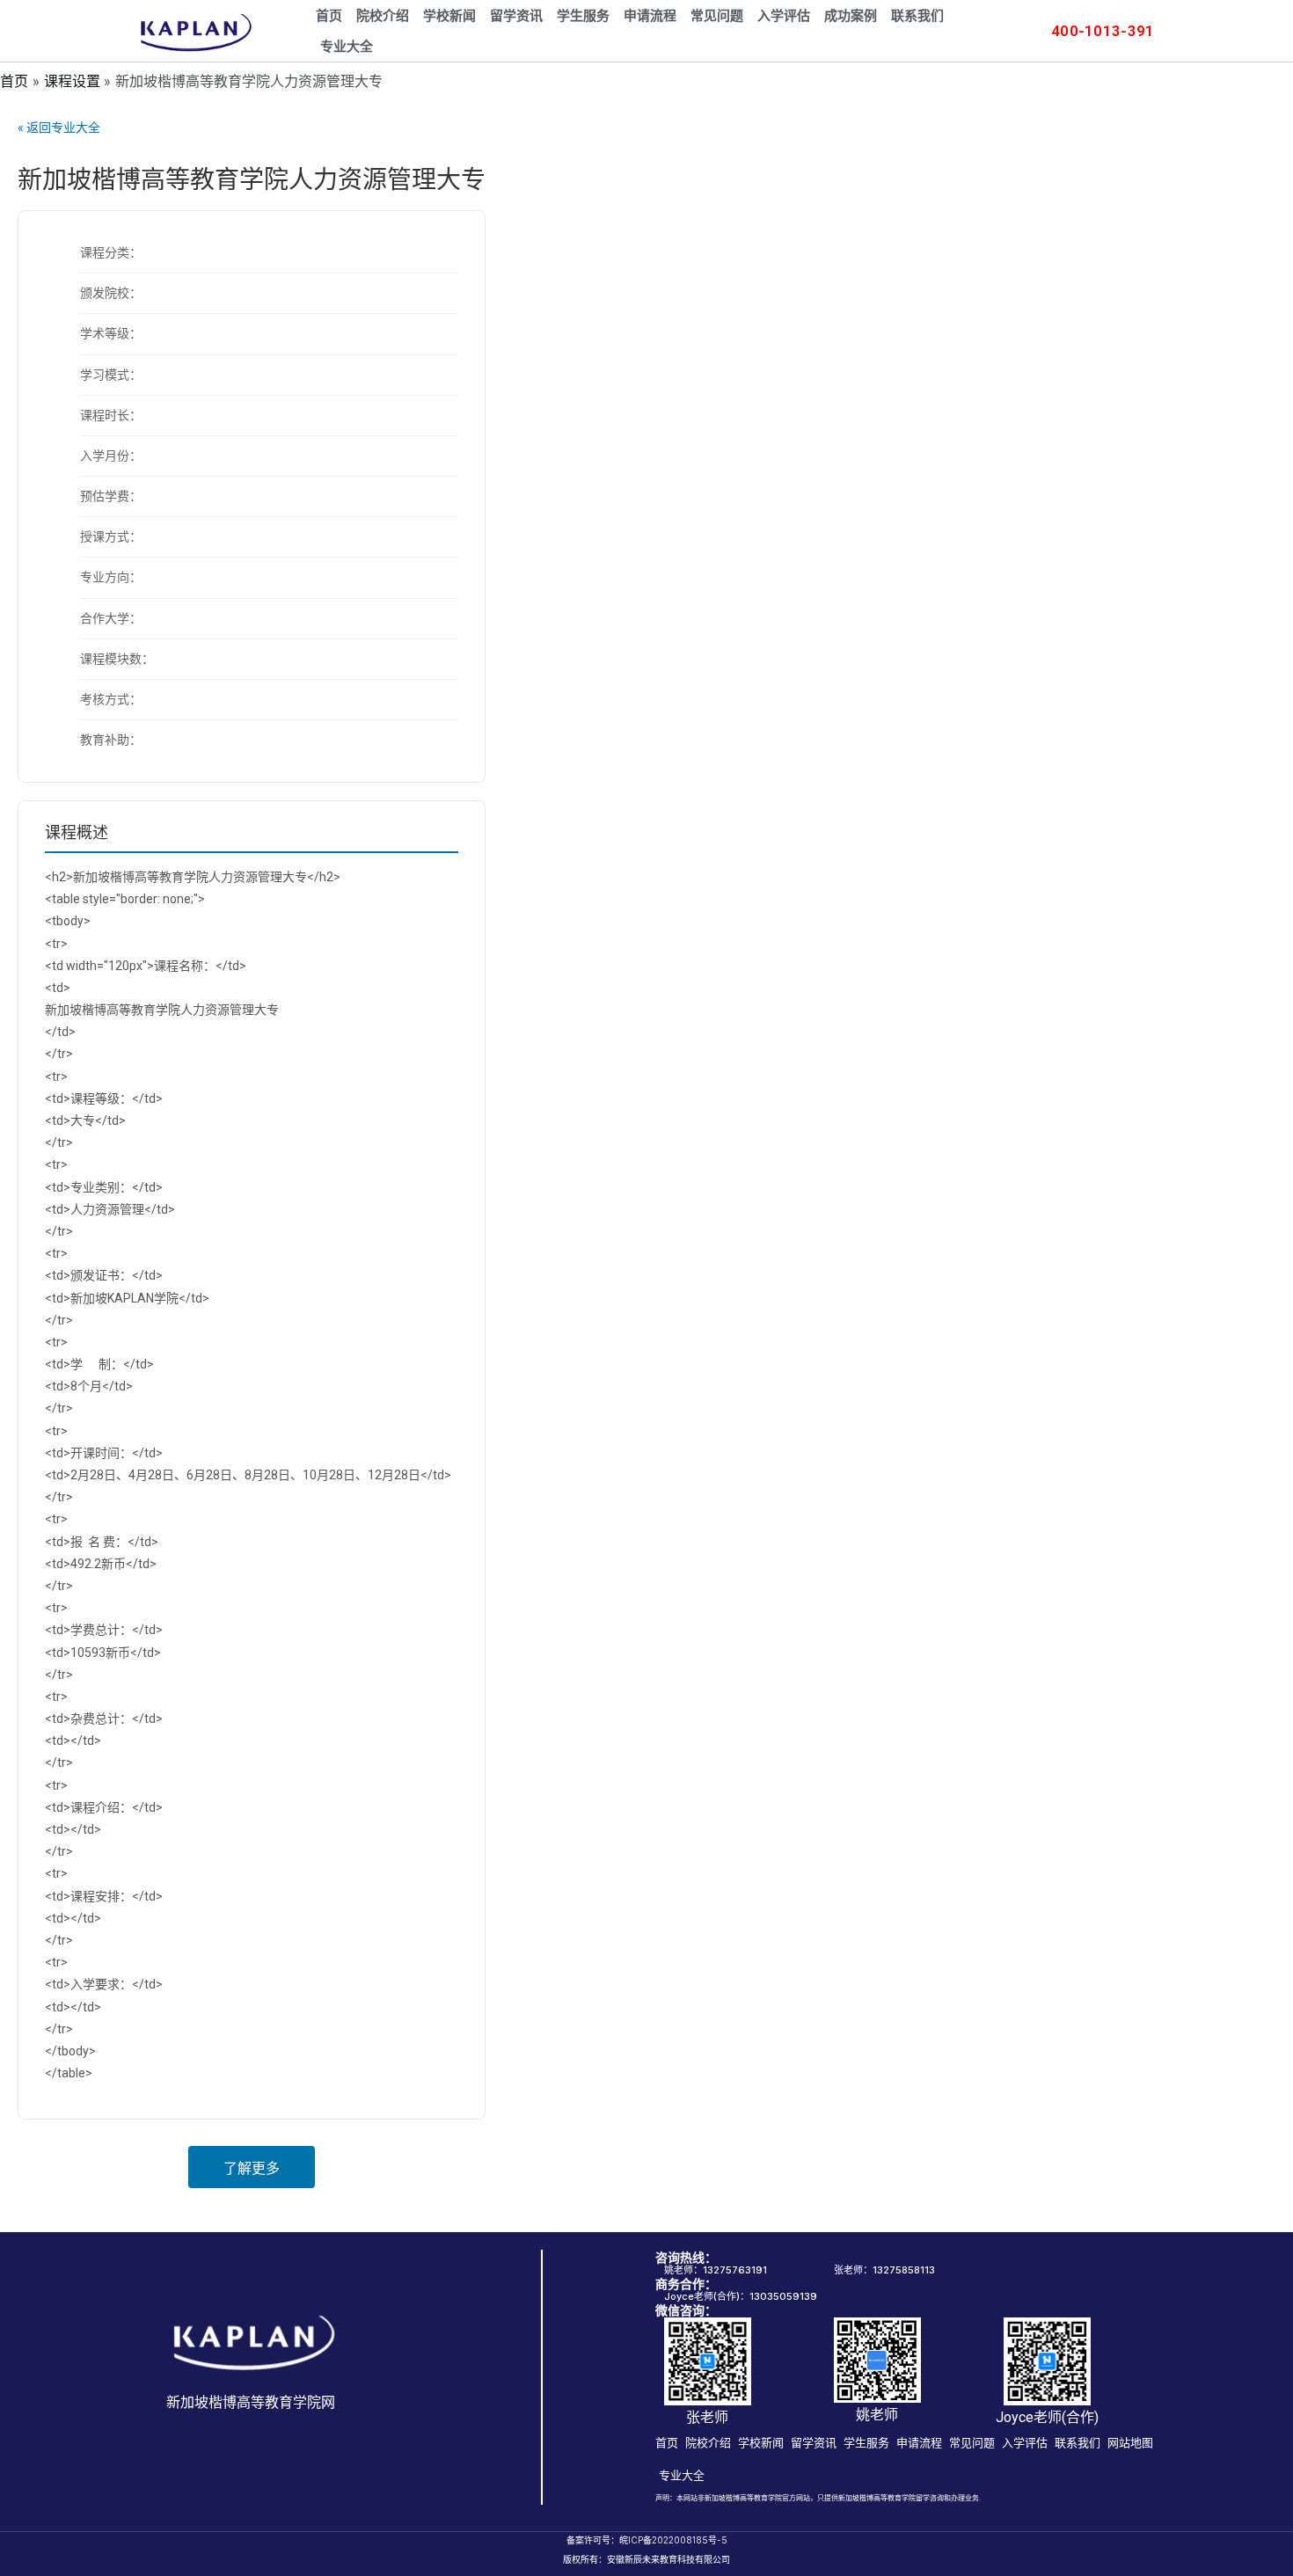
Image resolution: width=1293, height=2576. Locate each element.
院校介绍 (383, 16)
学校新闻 (449, 16)
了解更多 (252, 2168)
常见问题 (717, 16)
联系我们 (917, 16)
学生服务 (583, 16)
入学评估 (784, 16)
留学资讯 (516, 16)
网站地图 (1130, 2442)
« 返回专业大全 (59, 128)
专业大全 (347, 47)
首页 (329, 16)
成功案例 (851, 16)
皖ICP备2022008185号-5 (673, 2540)
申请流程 (650, 16)
